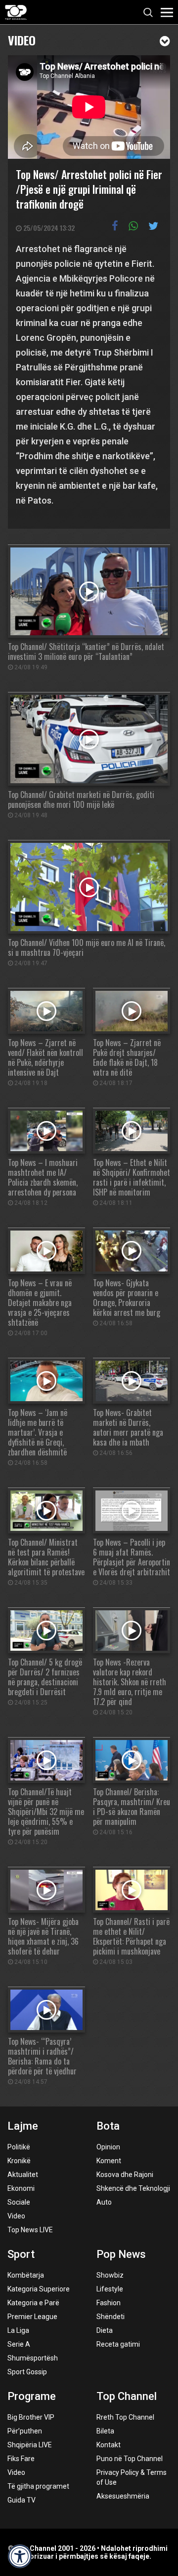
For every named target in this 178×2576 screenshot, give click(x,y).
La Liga (18, 2330)
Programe (32, 2396)
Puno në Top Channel (130, 2459)
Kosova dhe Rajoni (125, 2175)
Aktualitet (23, 2175)
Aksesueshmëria (123, 2496)
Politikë (19, 2147)
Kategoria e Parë (33, 2303)
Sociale (19, 2202)
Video (22, 39)
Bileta (105, 2431)
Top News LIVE (30, 2230)
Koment (109, 2161)
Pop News (121, 2254)
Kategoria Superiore (39, 2289)
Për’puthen (25, 2431)
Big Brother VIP (31, 2417)
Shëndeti (111, 2317)
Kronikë (19, 2161)
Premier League (32, 2317)
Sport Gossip (27, 2372)
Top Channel (127, 2396)
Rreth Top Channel (125, 2417)
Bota (108, 2126)
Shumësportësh (33, 2358)
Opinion (108, 2147)
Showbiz (110, 2275)
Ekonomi (21, 2188)
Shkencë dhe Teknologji (133, 2188)
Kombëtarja (26, 2275)
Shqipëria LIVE (30, 2445)
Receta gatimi (118, 2344)
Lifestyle (110, 2289)
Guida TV (22, 2500)
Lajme (23, 2126)
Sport (21, 2254)
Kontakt (109, 2445)
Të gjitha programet (38, 2486)
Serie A (19, 2344)
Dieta (105, 2330)
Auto (104, 2202)
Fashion (109, 2303)
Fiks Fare (21, 2459)
